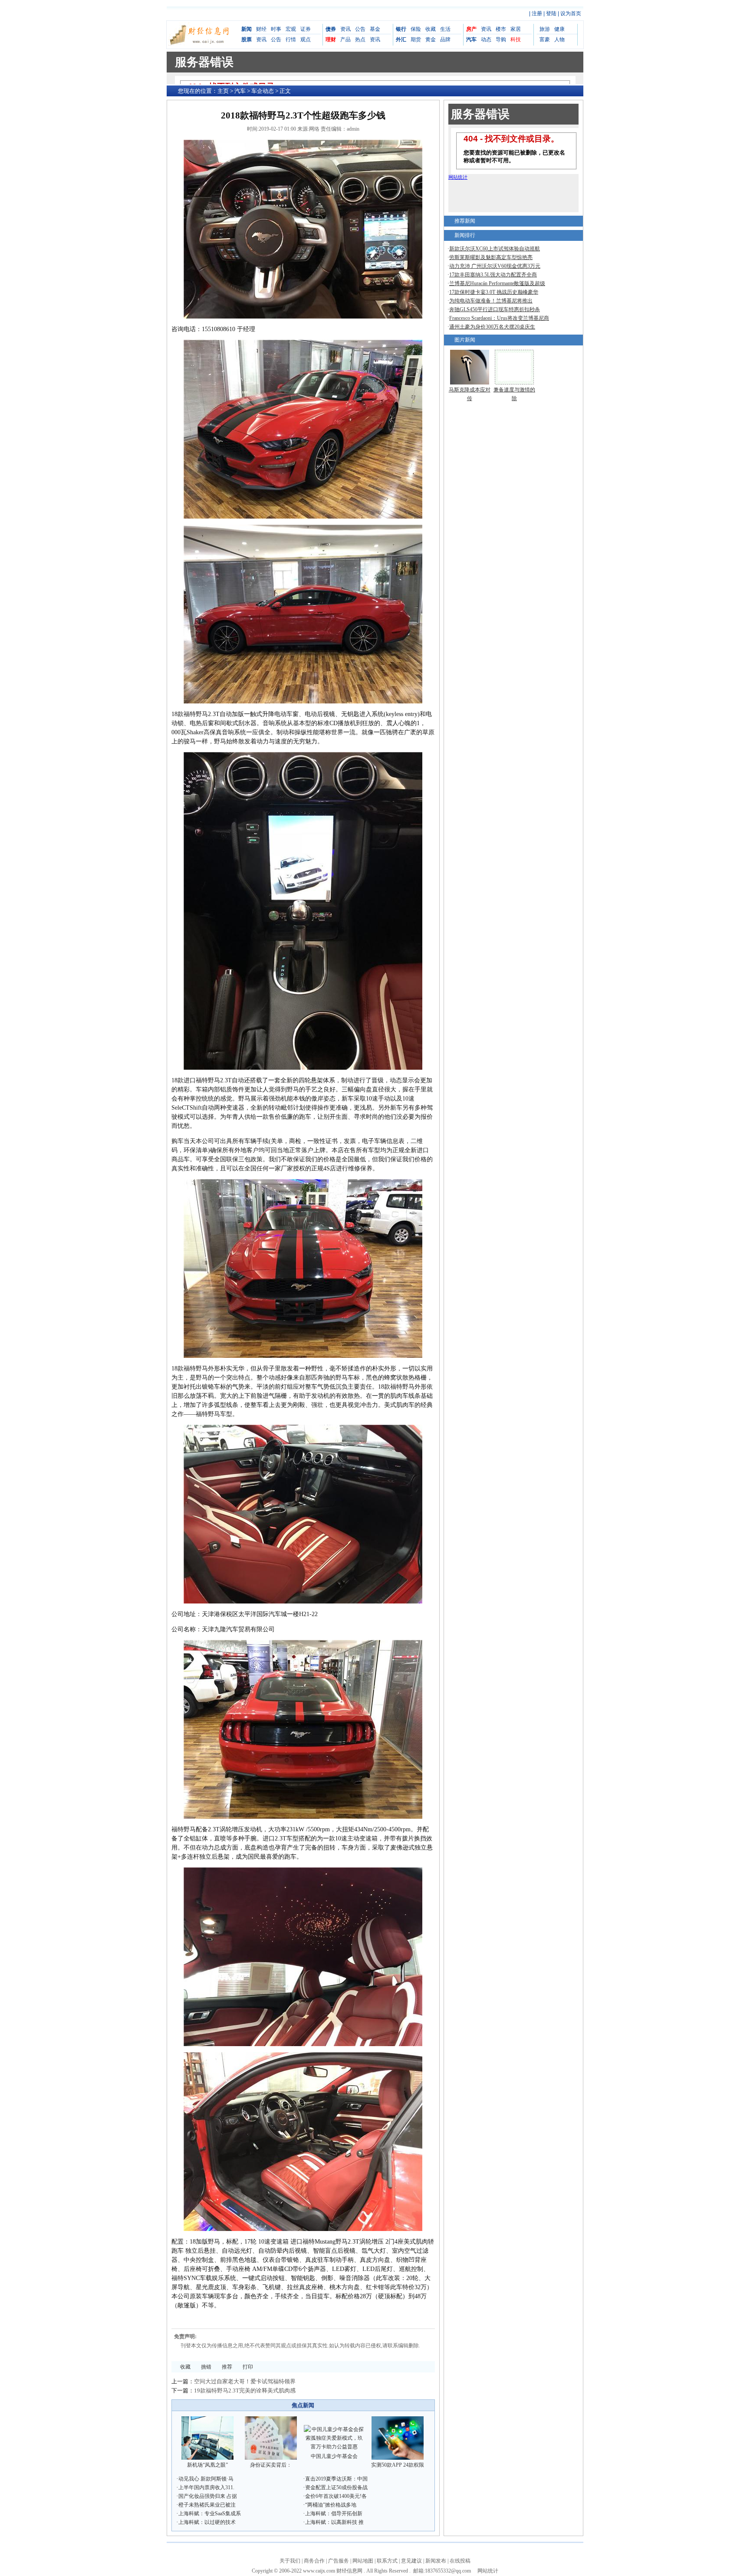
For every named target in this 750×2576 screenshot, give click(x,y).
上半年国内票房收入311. (206, 2487)
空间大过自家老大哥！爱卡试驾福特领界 (245, 2381)
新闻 (247, 29)
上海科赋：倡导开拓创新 (334, 2514)
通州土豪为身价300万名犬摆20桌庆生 (492, 327)
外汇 (401, 39)
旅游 (545, 29)
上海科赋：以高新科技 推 (334, 2522)
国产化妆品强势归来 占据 (208, 2496)
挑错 (206, 2367)
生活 (445, 29)
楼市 (501, 29)
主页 (223, 91)
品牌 (445, 39)
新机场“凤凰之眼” (207, 2465)
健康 (559, 29)
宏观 (291, 29)
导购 (501, 39)
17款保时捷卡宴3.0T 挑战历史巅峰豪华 (494, 292)
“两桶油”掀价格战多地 (331, 2505)
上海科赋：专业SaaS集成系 (210, 2514)
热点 (360, 39)
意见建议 (411, 2561)
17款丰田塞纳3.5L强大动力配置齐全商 (493, 275)
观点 (306, 39)
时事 (276, 29)
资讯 (261, 39)
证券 (306, 29)
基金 (375, 29)
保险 (416, 29)
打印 (248, 2367)
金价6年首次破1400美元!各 (336, 2496)
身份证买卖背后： (271, 2465)
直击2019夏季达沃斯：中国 (336, 2479)
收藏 (431, 29)
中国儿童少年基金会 (334, 2456)
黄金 (431, 39)
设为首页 (571, 13)
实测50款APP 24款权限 (398, 2465)
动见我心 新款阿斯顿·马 (206, 2479)
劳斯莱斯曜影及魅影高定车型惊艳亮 (491, 257)
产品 (345, 39)
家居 (516, 29)
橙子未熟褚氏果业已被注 (207, 2505)
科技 (516, 39)
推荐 (227, 2367)
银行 (401, 29)
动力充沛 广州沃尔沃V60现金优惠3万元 (495, 266)
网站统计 (488, 2571)
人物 (559, 39)
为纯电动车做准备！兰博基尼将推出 (491, 301)
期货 (416, 39)
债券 (331, 29)
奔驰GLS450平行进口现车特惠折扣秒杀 (495, 309)
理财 (331, 39)
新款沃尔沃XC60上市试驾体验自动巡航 (495, 249)
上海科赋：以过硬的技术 (207, 2522)
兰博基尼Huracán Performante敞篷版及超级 (497, 283)
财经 (261, 29)
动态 (486, 39)
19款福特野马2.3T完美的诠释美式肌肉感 (245, 2390)
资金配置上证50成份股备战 (336, 2487)
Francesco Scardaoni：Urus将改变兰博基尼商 (499, 318)
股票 (247, 39)
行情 (291, 39)
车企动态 (263, 91)
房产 (471, 29)
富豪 (545, 39)
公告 (276, 39)
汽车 (471, 39)
